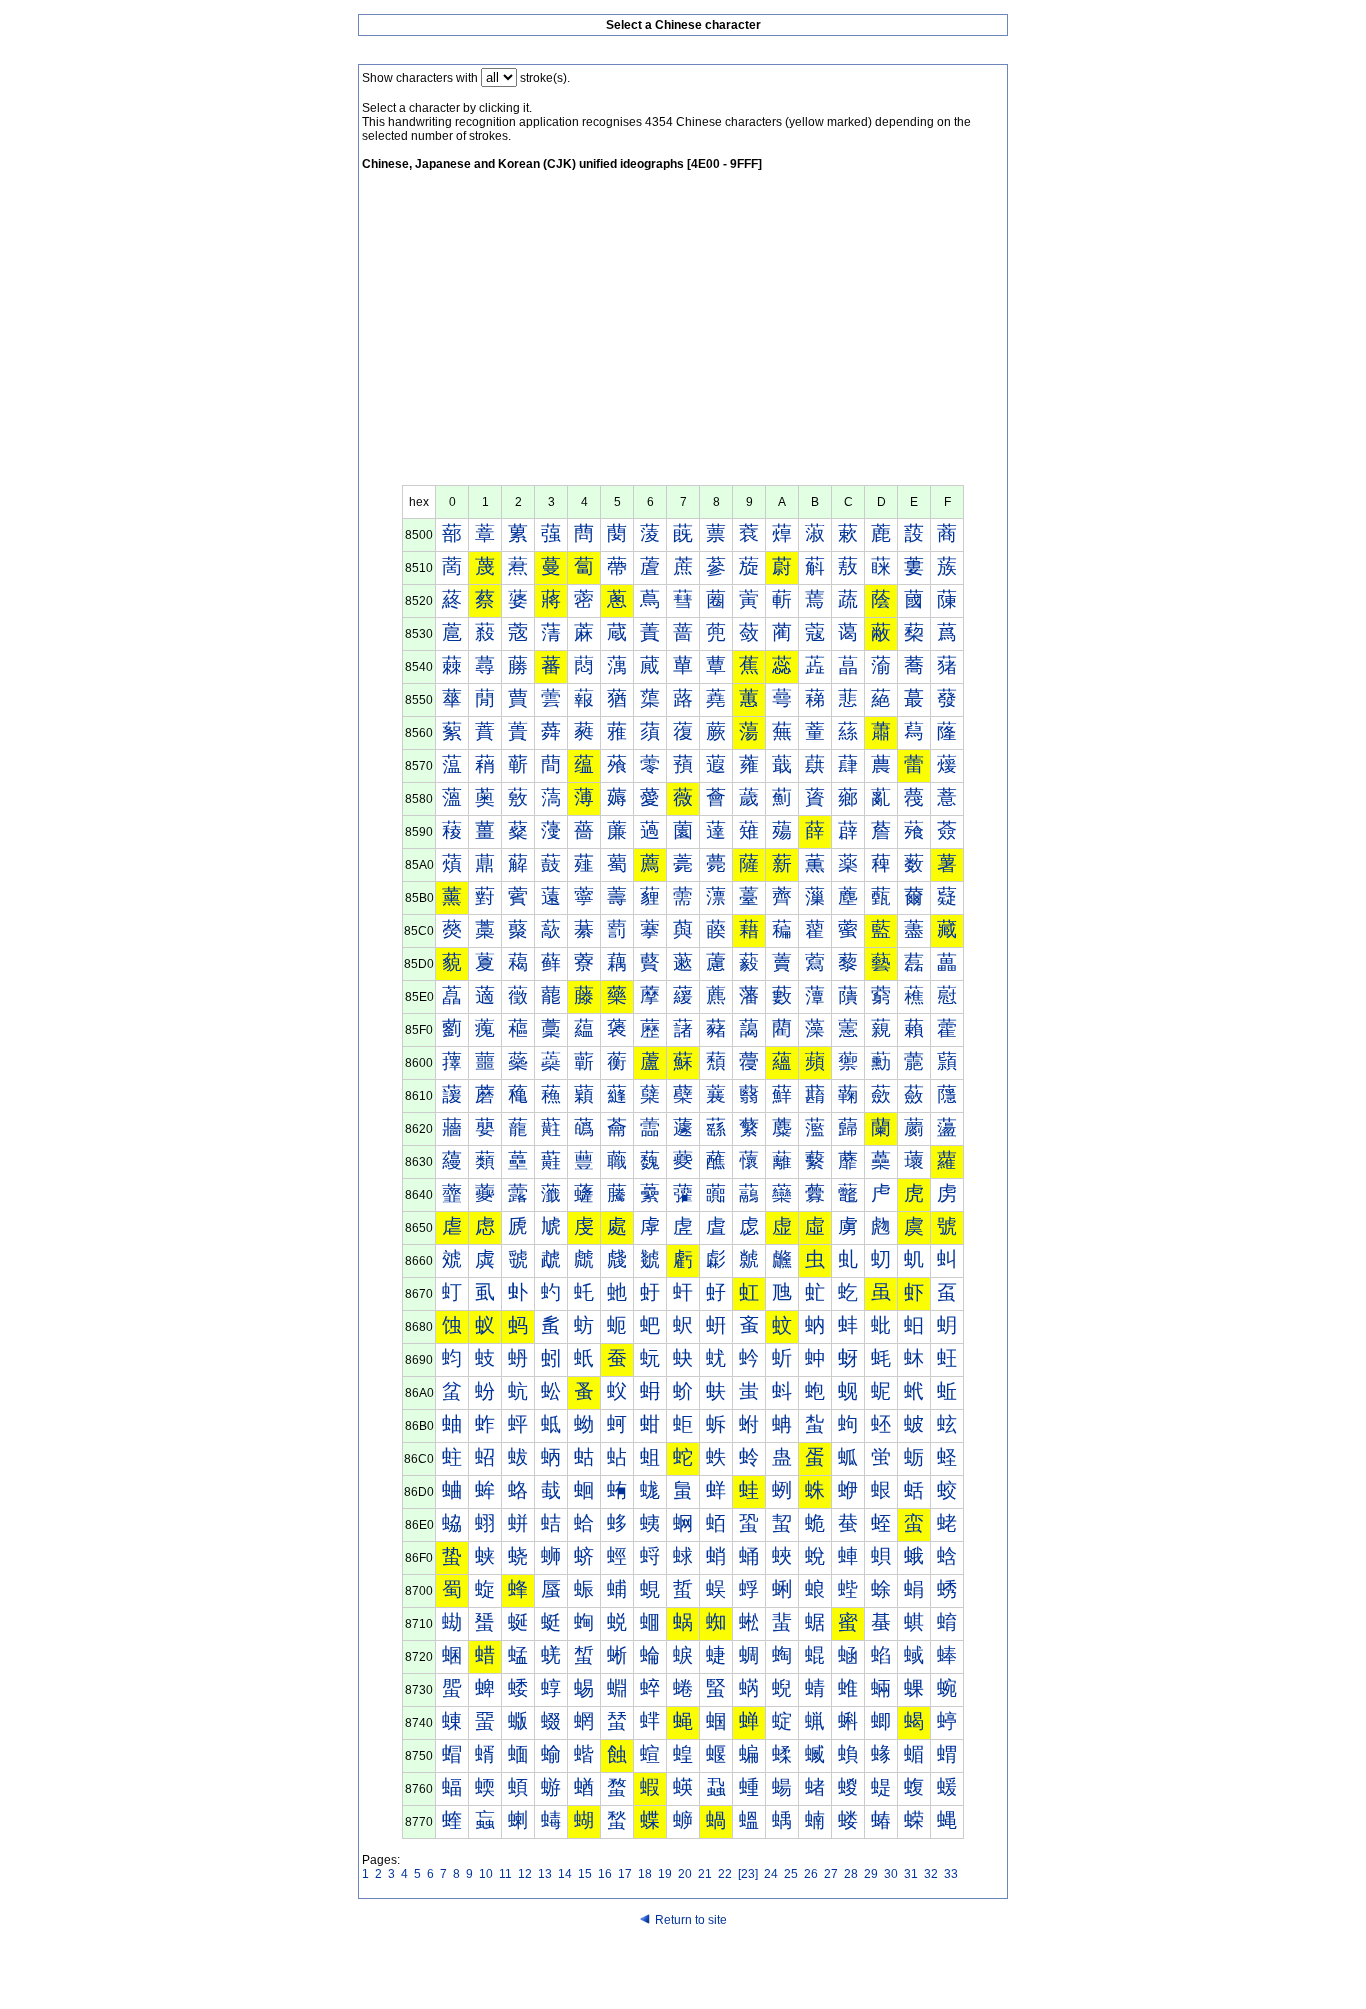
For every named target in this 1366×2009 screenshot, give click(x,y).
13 (545, 1874)
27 (831, 1874)
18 (645, 1874)
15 (585, 1874)
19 (665, 1874)
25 (791, 1874)
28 (851, 1874)
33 (951, 1874)
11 (505, 1874)
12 (525, 1874)
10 (486, 1874)
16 (605, 1874)
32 (931, 1874)
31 (911, 1874)
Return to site (691, 1920)
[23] (748, 1874)
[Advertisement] (683, 335)
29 (871, 1874)
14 (565, 1874)
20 (685, 1874)
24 (771, 1874)
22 (725, 1874)
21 (705, 1874)
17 (625, 1874)
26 (811, 1874)
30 (891, 1874)
